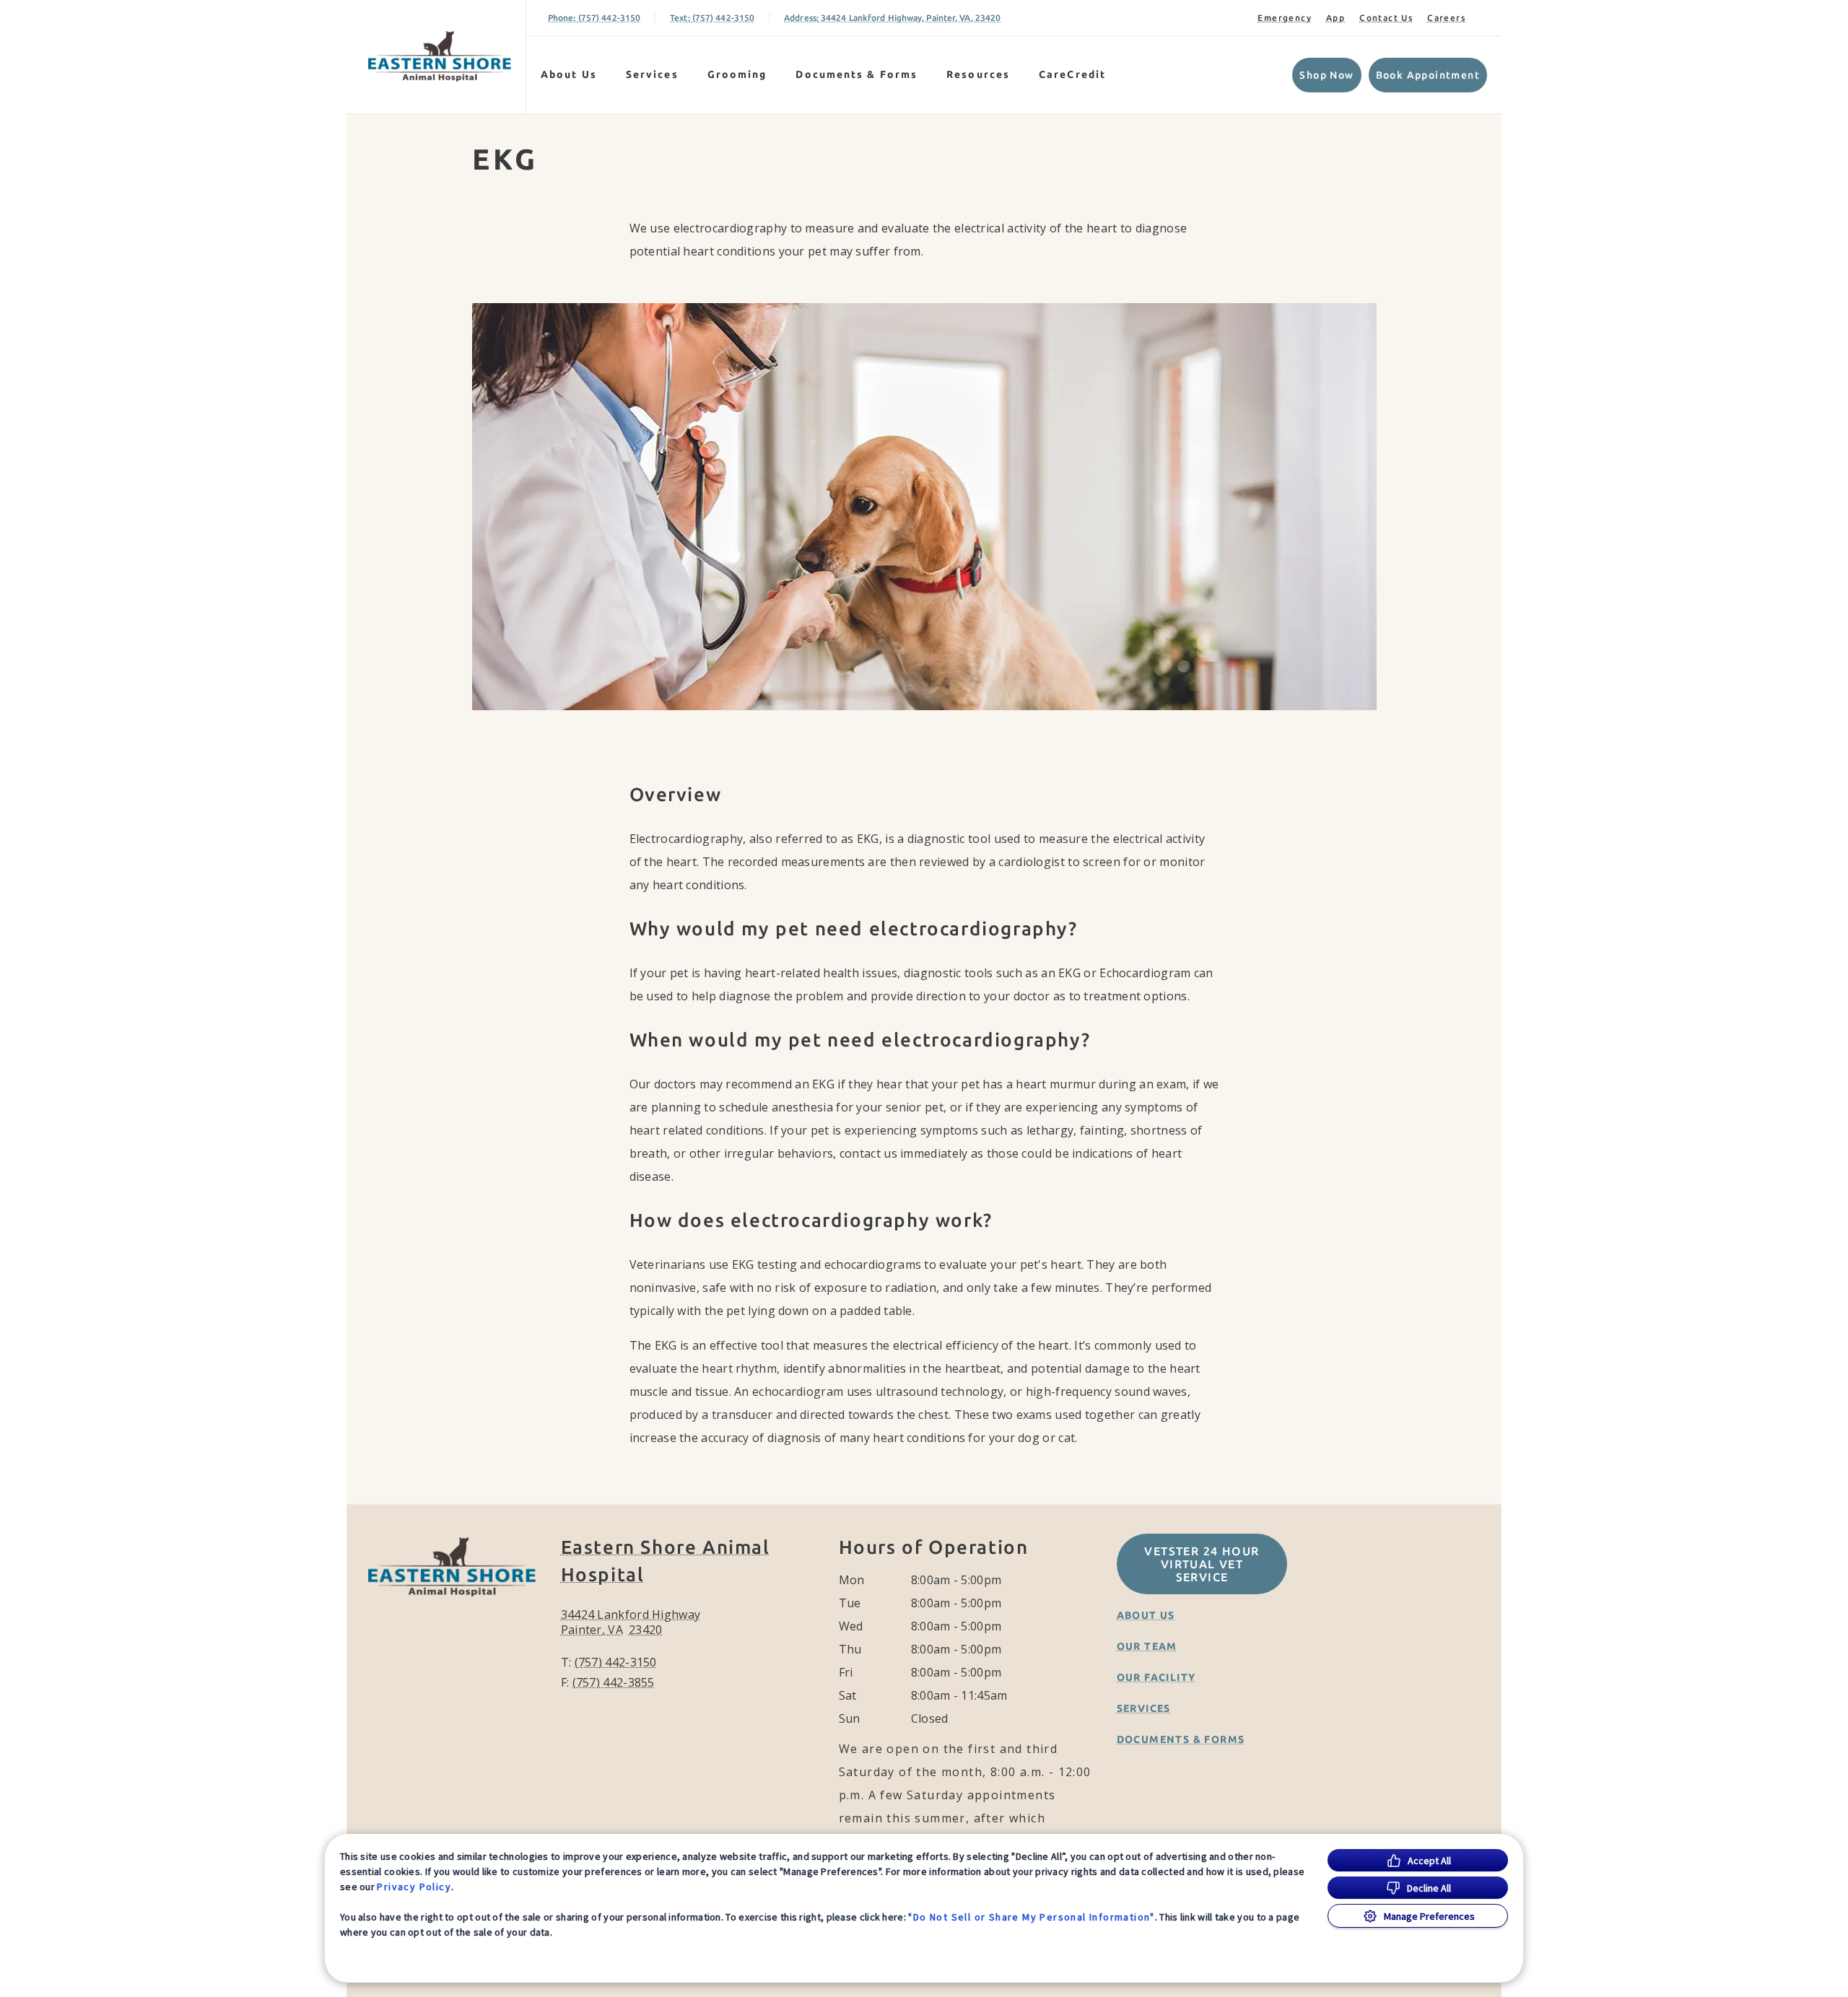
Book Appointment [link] (1428, 75)
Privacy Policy (414, 1887)
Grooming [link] (737, 74)
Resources (978, 74)
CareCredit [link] (1072, 74)
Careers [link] (1446, 18)
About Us (569, 74)
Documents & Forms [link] (857, 74)
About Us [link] (1146, 1615)
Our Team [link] (1147, 1646)
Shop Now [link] (1326, 75)
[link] (440, 57)
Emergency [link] (1285, 18)
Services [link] (652, 74)
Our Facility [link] (1156, 1677)
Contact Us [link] (1386, 18)
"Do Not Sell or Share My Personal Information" (1031, 1917)
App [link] (1335, 18)
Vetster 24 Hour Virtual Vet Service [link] (1202, 1564)
